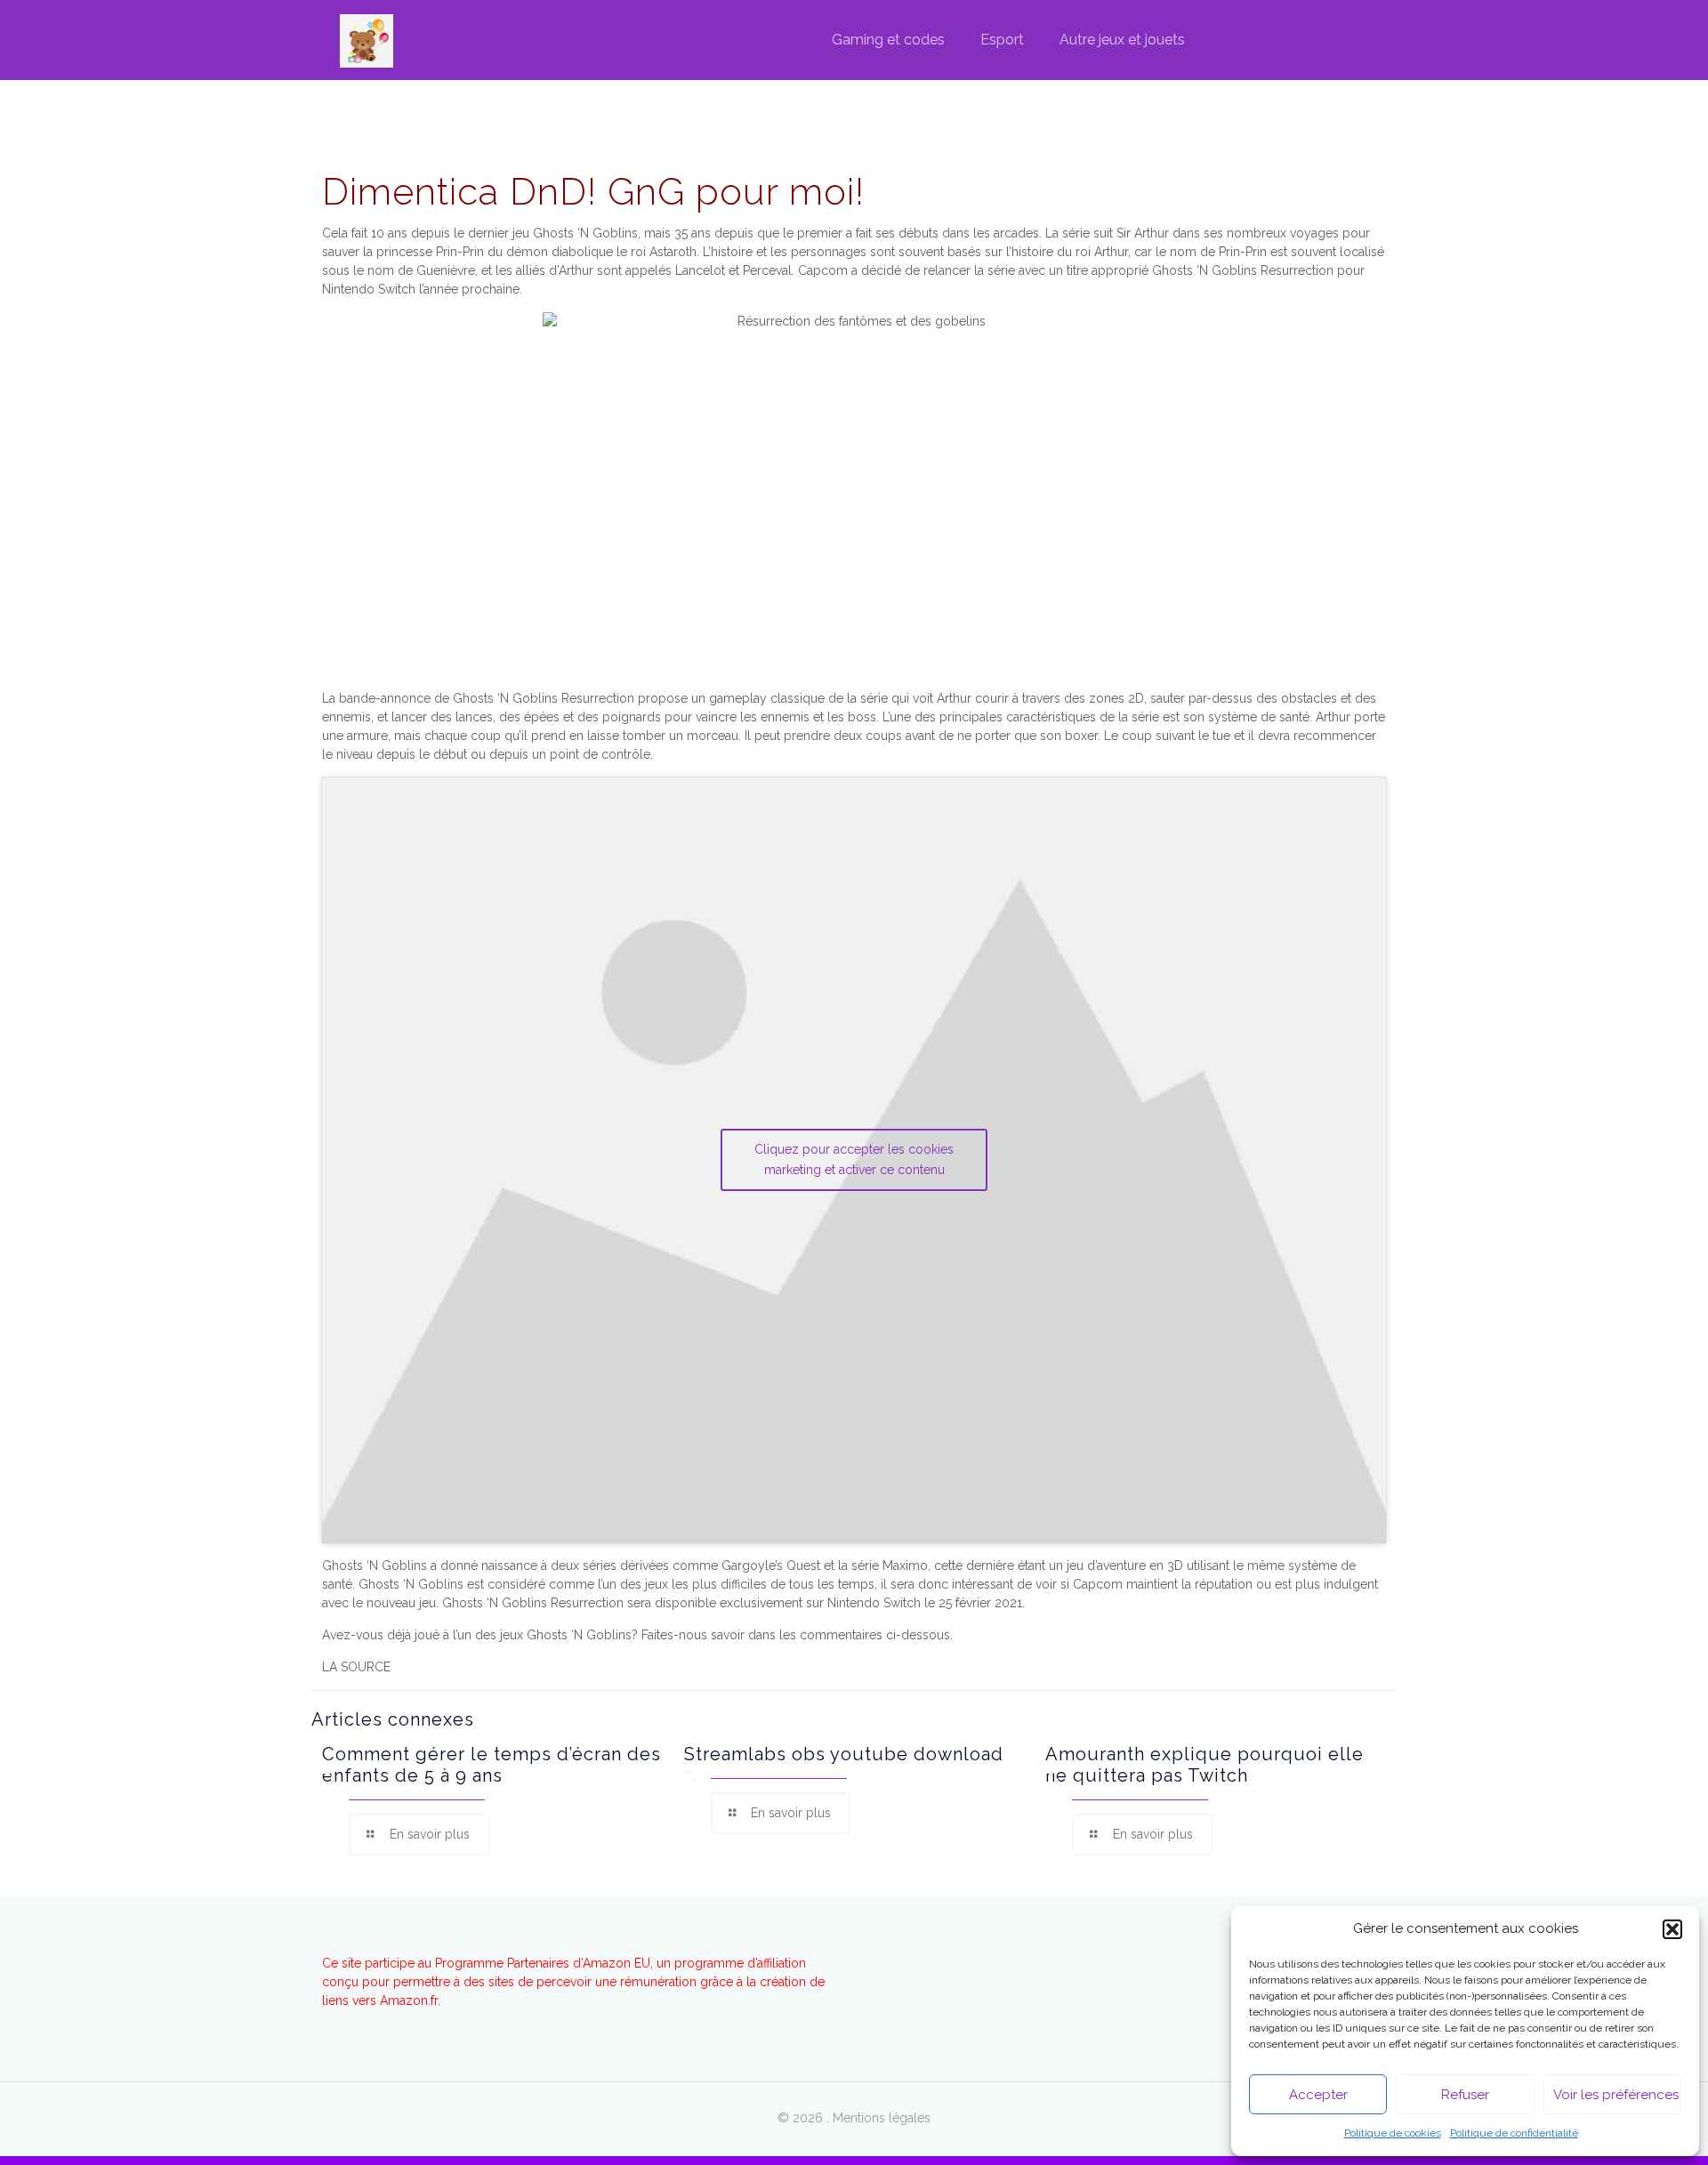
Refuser (1465, 2095)
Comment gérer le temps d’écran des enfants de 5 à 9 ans (491, 1765)
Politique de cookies (1393, 2133)
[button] (1672, 1929)
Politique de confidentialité (1514, 2133)
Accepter (1318, 2095)
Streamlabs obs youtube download (844, 1754)
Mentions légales (882, 2118)
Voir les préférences (1616, 2095)
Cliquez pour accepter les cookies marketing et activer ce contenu (854, 1159)
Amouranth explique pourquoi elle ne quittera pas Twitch (1204, 1765)
